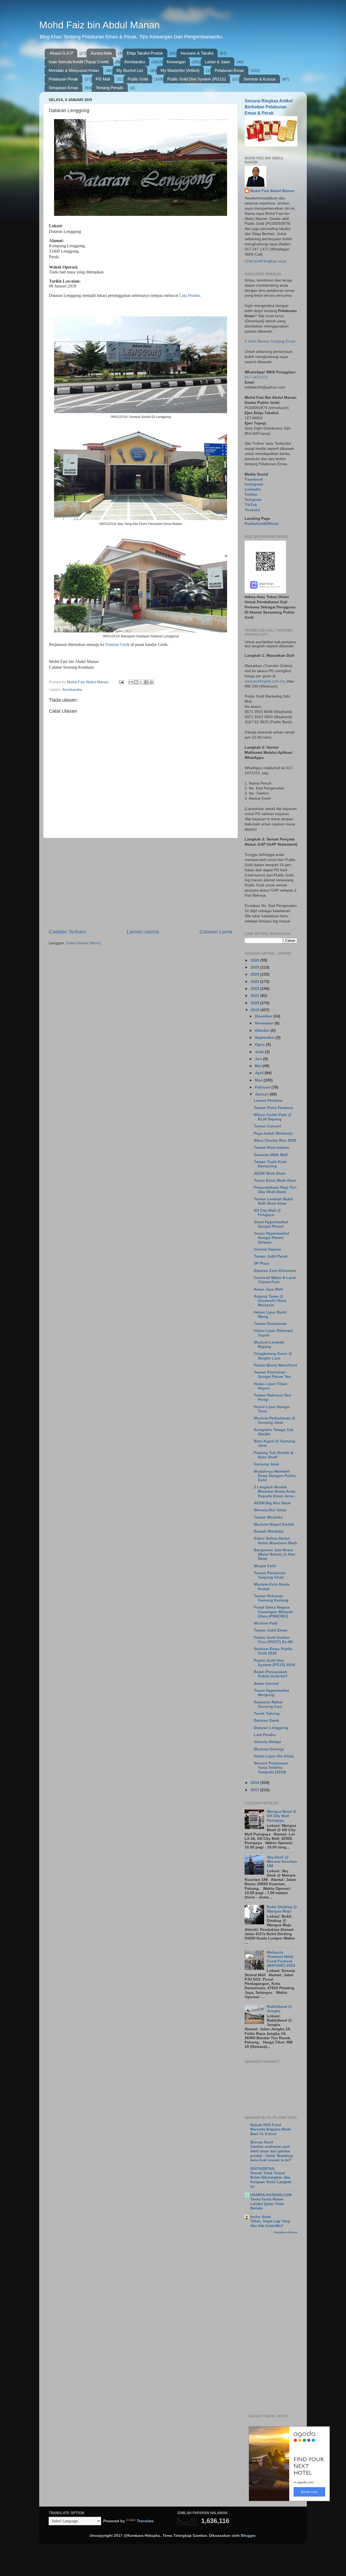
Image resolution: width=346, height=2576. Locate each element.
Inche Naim (261, 2217)
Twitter (251, 495)
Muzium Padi (266, 1623)
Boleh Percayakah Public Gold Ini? (271, 1674)
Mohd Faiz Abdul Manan (272, 191)
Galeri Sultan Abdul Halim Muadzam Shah (276, 1541)
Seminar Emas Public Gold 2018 (273, 1651)
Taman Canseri (267, 1126)
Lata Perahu (189, 295)
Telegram (253, 500)
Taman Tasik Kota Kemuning (270, 1164)
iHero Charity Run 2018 (275, 1140)
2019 (255, 1010)
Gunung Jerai (266, 1464)
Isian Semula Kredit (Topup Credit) (79, 62)
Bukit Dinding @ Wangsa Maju (282, 1909)
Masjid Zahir (265, 1566)
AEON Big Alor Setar (272, 1503)
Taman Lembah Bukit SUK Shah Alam (273, 1201)
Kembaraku (135, 62)
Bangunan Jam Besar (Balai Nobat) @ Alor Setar (275, 1554)
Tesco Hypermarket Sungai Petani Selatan (272, 1238)
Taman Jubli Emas (271, 1630)
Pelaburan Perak (63, 79)
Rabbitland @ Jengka (279, 2009)
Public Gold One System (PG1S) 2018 (274, 1663)
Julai (260, 1052)
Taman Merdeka (268, 1517)
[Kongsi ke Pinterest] (151, 682)
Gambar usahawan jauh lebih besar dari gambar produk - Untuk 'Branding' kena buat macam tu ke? (272, 2153)
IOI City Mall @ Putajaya (267, 1213)
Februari (263, 1087)
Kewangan (176, 62)
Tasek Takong (267, 1714)
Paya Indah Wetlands (273, 1133)
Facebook (254, 479)
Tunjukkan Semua (286, 2232)
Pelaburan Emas (229, 70)
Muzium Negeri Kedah (274, 1524)
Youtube (252, 510)
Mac (259, 1080)
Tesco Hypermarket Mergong (272, 1693)
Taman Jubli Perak (271, 1256)
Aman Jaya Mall (268, 1289)
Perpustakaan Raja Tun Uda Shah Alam (275, 1190)
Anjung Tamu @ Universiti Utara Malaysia (270, 1301)
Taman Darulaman (270, 1324)
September (265, 1038)
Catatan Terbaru (67, 932)
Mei (259, 1066)
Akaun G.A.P (61, 53)
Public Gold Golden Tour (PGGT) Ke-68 (273, 1640)
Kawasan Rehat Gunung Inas (268, 1704)
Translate (145, 2521)
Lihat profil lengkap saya (265, 261)
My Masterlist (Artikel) (180, 70)
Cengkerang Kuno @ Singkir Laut (273, 1356)
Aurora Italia (101, 53)
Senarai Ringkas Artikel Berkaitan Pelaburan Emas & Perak (269, 107)
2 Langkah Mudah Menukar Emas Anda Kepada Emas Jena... (275, 1491)
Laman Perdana (268, 1101)
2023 (255, 982)
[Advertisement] (141, 883)
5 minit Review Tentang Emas (270, 341)
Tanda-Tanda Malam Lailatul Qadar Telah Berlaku (267, 2204)
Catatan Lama (216, 932)
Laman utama (143, 932)
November (265, 1023)
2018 (255, 1783)
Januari (262, 1094)
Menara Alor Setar (270, 1510)
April (260, 1073)
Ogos (260, 1045)
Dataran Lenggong (271, 1728)
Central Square (267, 1249)
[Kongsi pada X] (141, 682)
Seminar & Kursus (259, 79)
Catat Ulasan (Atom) (83, 943)
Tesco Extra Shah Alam (275, 1180)
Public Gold (138, 79)
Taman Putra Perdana (273, 1108)
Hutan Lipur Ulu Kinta (274, 1756)
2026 (255, 960)
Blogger (248, 2536)
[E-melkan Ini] (131, 682)
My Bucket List (130, 70)
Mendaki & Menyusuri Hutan (74, 70)
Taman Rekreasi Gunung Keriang (271, 1598)
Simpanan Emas (63, 88)
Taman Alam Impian (272, 1148)
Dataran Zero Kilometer (275, 1271)
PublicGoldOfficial (262, 524)
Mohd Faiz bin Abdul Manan (99, 25)
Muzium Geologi (269, 1749)
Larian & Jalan (217, 62)
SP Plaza (262, 1263)
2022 (255, 989)
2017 (255, 1790)
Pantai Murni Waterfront (276, 1365)
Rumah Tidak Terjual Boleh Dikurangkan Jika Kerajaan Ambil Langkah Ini (271, 2180)
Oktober (263, 1031)
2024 (255, 974)
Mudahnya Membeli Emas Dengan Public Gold (275, 1476)
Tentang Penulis (110, 88)
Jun (259, 1059)
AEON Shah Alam (270, 1173)
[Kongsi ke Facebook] (146, 682)
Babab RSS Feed (266, 2125)
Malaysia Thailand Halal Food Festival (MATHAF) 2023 (281, 1959)
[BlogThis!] (136, 682)
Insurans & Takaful (197, 53)
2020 (255, 1003)
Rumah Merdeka (269, 1531)
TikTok (251, 505)
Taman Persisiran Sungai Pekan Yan (272, 1374)
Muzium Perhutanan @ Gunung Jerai (275, 1420)
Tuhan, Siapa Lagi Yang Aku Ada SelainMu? (270, 2223)
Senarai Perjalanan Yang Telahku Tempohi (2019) (271, 1768)
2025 (255, 967)
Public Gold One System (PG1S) (197, 79)
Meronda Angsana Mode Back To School (271, 2132)
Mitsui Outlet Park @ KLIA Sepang (273, 1117)
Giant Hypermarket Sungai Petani (271, 1224)
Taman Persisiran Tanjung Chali (270, 1575)
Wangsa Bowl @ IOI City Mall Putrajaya (282, 1816)
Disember (264, 1016)
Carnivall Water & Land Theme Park (275, 1280)
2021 (255, 996)
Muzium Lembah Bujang (269, 1344)
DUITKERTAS (262, 2169)
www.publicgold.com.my (265, 681)
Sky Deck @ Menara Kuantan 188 (282, 1862)
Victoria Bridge (267, 1742)
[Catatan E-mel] (121, 682)
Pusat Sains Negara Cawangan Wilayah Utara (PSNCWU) (273, 1612)
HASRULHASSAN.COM (271, 2195)
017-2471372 (256, 377)
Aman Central (266, 1684)
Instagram (254, 484)
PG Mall (103, 79)
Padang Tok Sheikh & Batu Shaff (274, 1455)
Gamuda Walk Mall (271, 1155)
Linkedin (253, 489)
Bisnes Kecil (262, 2142)
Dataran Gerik (118, 644)
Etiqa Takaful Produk (145, 53)
